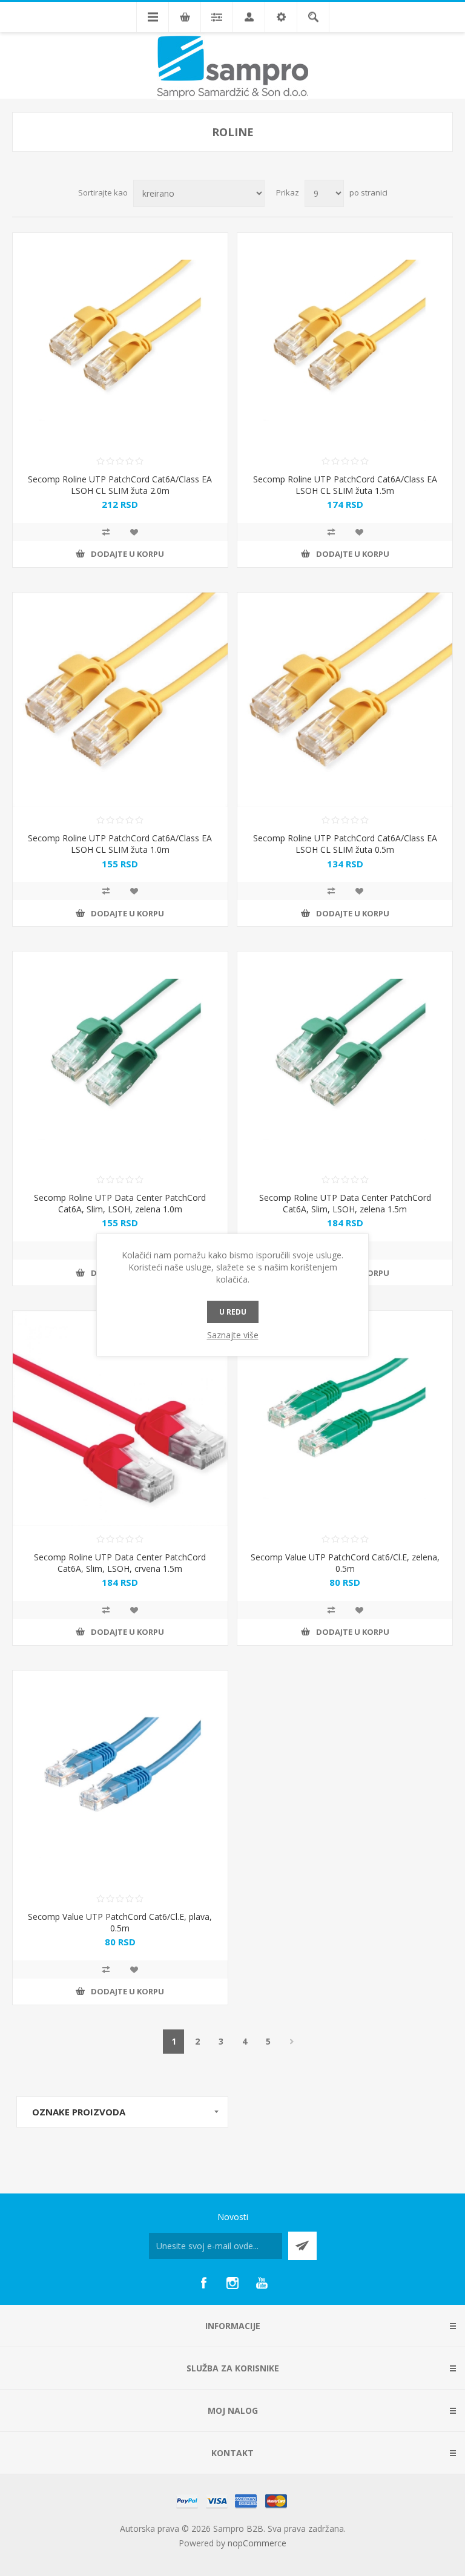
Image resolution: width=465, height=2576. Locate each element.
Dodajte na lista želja (134, 532)
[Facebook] (203, 2283)
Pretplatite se (302, 2246)
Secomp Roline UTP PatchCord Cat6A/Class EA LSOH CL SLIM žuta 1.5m (345, 485)
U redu (233, 1312)
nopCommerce (257, 2543)
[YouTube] (262, 2283)
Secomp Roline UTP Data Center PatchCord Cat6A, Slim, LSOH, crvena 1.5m (120, 1563)
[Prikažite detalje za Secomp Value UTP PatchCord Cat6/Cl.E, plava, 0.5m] (120, 1778)
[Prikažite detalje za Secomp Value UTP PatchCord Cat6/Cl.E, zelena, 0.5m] (345, 1418)
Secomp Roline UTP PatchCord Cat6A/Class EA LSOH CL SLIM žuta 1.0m (120, 844)
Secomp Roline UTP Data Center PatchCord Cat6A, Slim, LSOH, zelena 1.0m (120, 1203)
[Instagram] (232, 2283)
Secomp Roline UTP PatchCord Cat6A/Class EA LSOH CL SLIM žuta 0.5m (345, 844)
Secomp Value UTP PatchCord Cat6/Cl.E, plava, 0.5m (120, 1922)
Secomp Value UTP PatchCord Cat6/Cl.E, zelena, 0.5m (345, 1563)
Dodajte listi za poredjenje (106, 532)
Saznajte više (233, 1335)
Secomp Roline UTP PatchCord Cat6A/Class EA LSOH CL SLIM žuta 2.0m (120, 485)
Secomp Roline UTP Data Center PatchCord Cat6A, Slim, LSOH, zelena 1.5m (345, 1203)
